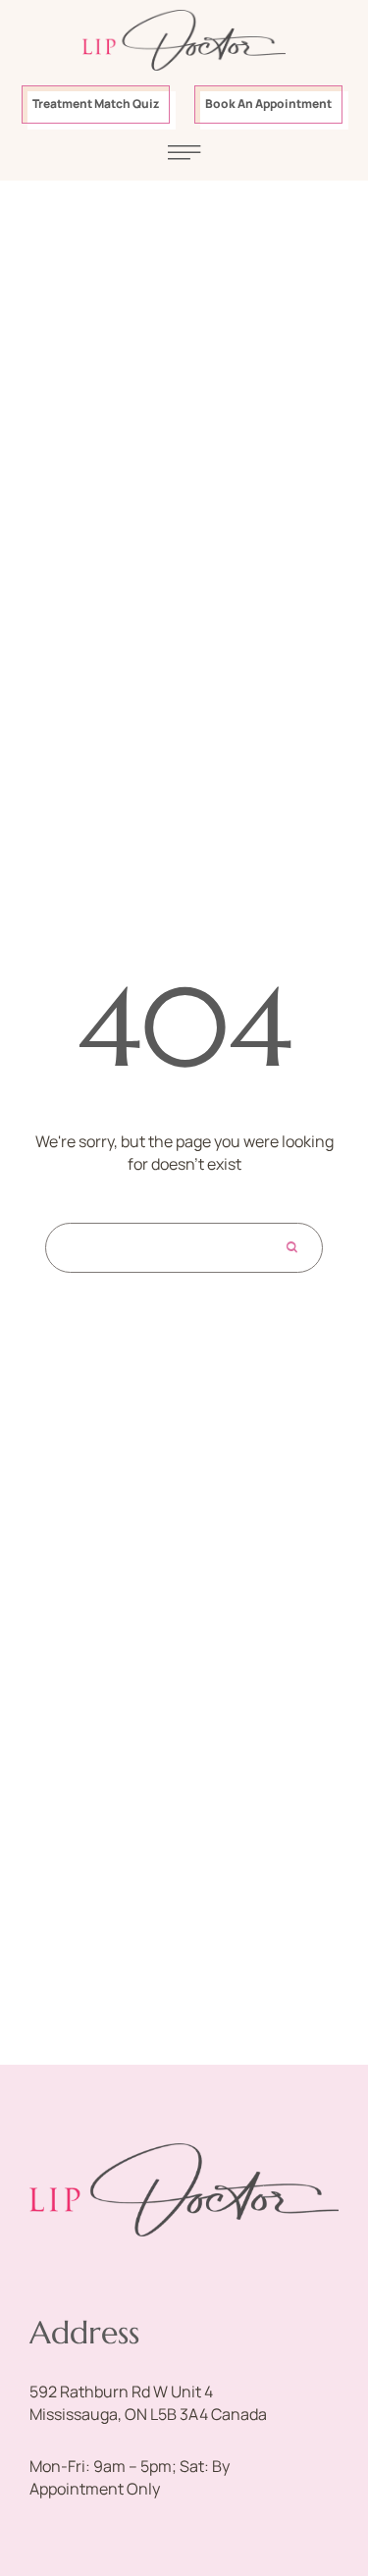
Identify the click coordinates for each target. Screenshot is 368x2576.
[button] (96, 105)
